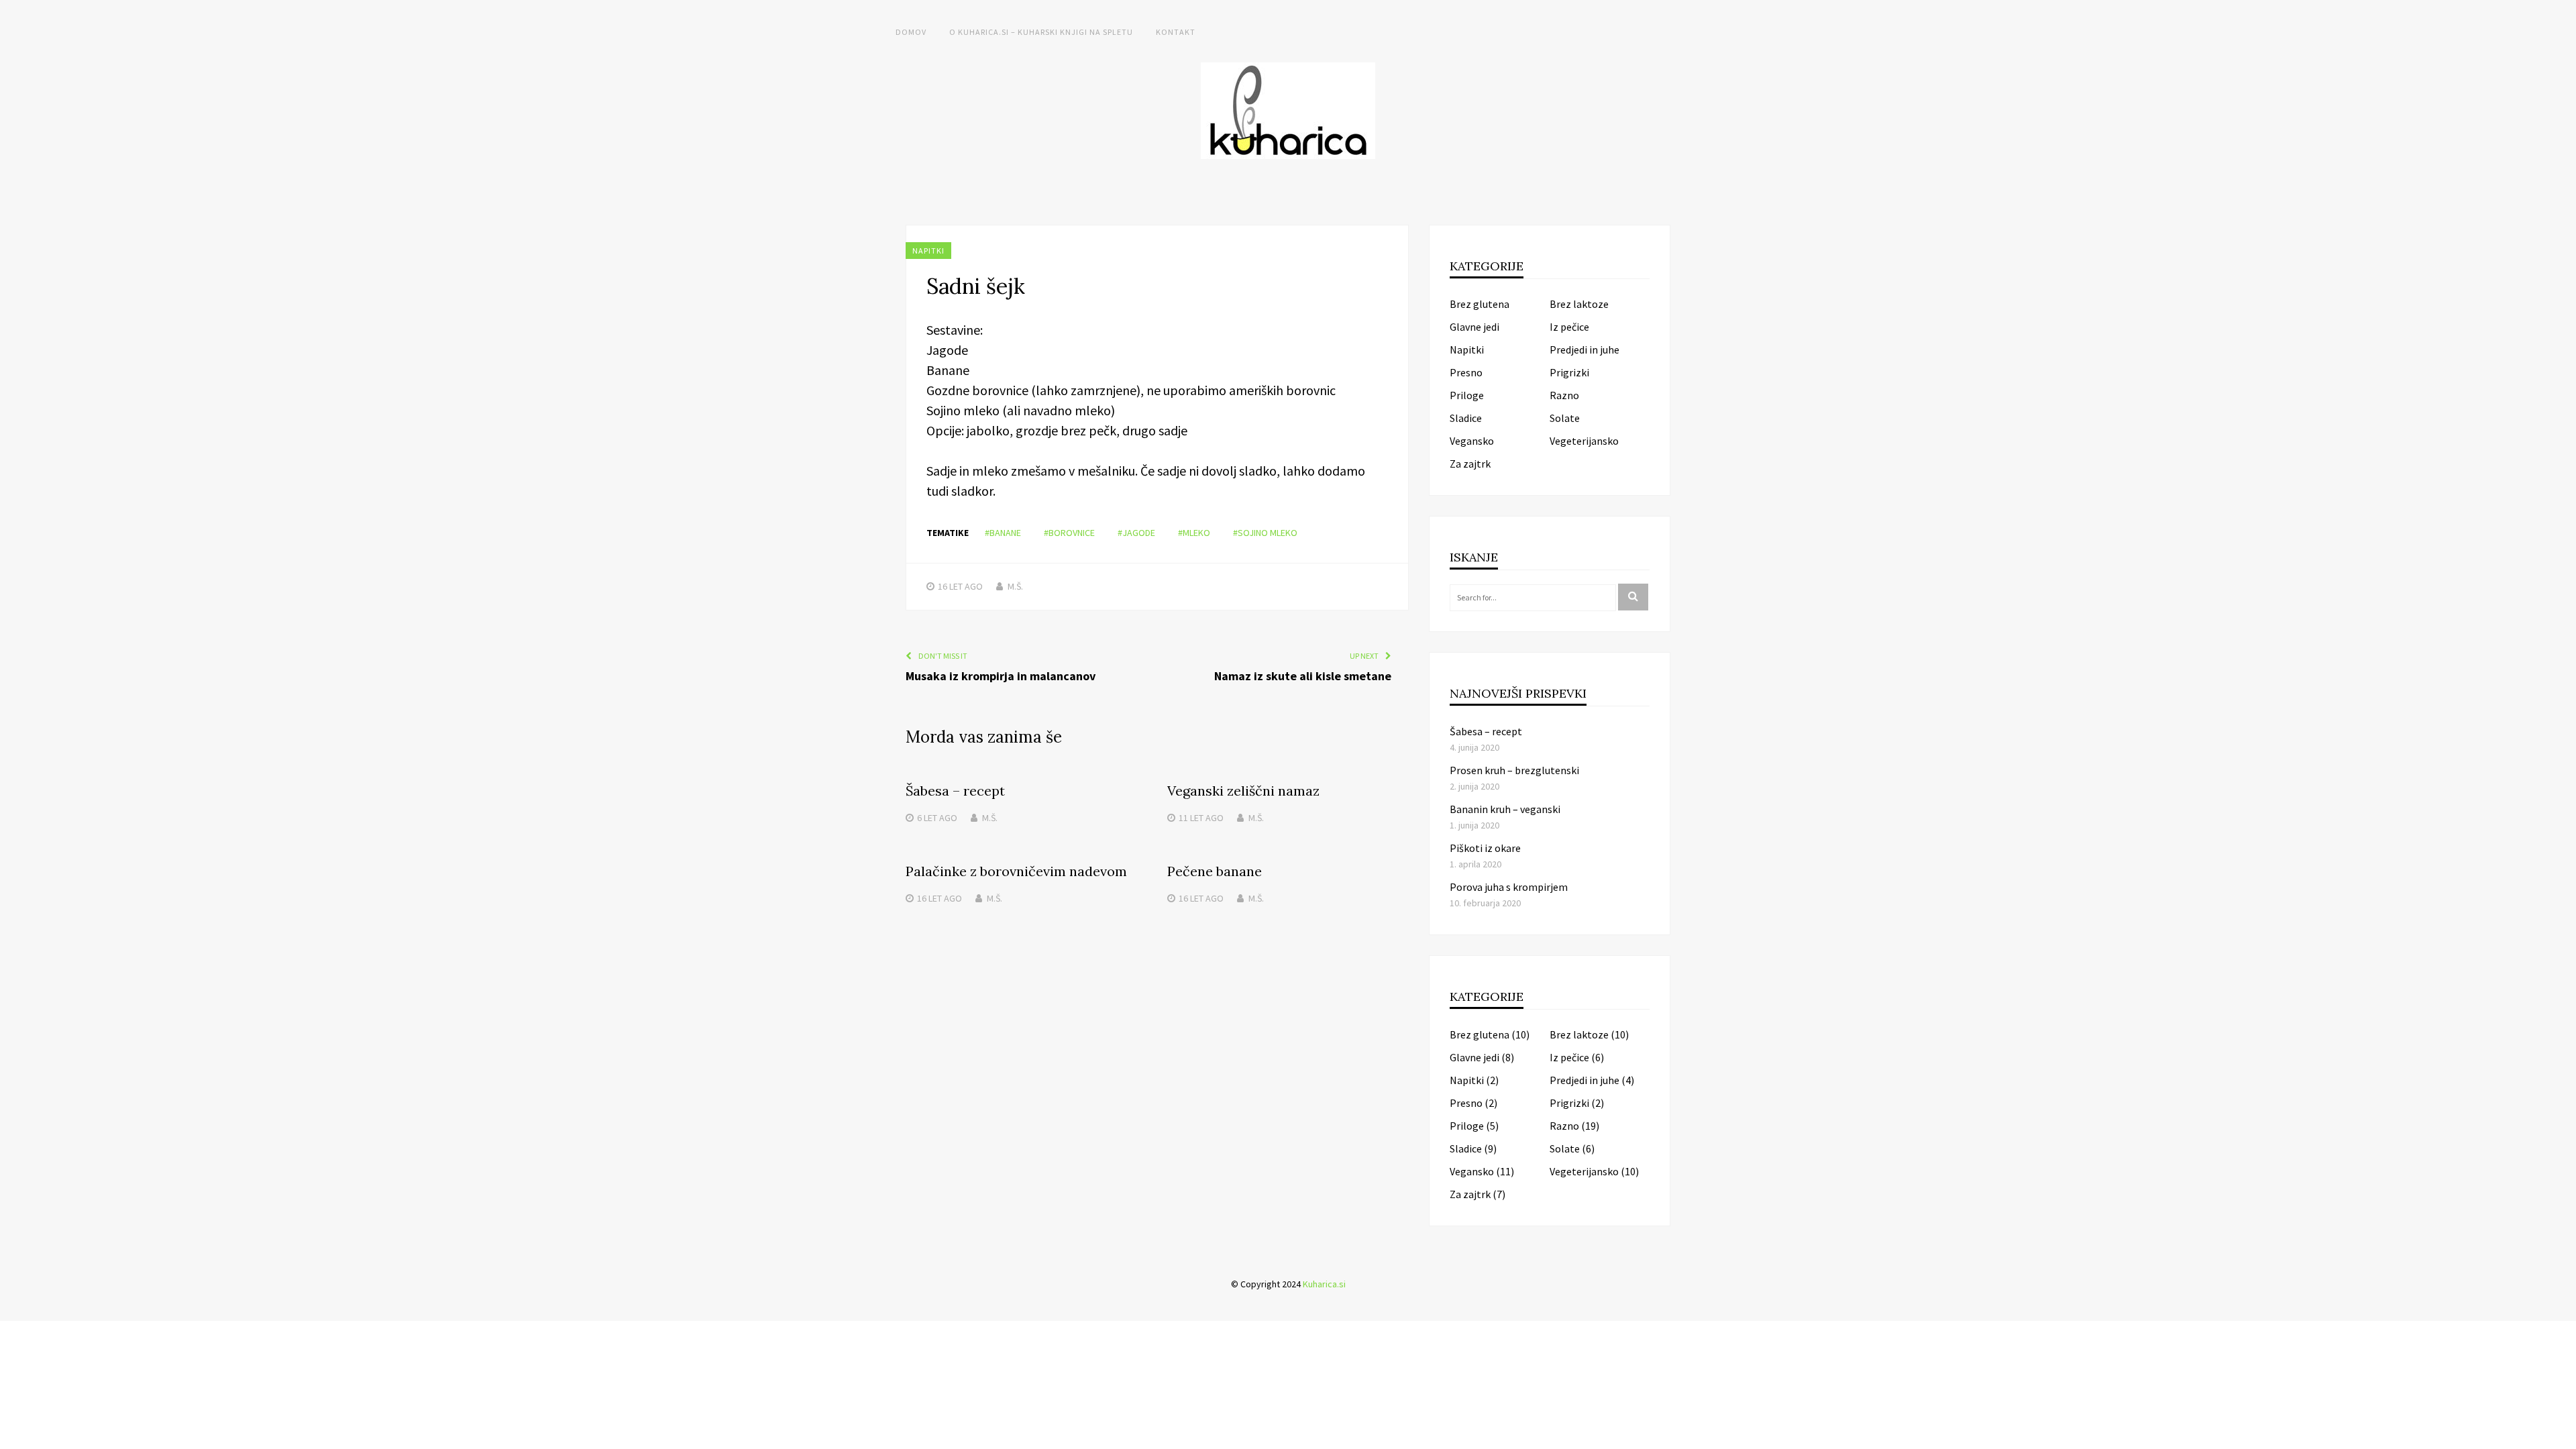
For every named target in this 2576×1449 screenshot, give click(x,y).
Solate (1565, 418)
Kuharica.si (1324, 1284)
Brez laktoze (1579, 304)
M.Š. (1015, 586)
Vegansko (1472, 441)
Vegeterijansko (1584, 441)
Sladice (1466, 418)
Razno (1564, 395)
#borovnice (1069, 533)
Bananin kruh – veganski (1505, 809)
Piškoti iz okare (1485, 848)
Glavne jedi (1474, 327)
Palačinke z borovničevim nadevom (1016, 871)
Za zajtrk (1470, 464)
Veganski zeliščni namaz (1243, 791)
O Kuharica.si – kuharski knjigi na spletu (1041, 32)
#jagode (1136, 533)
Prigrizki (1569, 372)
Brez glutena (1480, 304)
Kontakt (1176, 32)
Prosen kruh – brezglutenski (1514, 770)
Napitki (928, 251)
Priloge (1467, 395)
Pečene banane (1215, 871)
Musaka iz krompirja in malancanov (1001, 676)
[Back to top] (2563, 1436)
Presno (1466, 372)
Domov (911, 32)
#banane (1003, 533)
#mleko (1194, 533)
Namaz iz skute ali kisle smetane (1303, 676)
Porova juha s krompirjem (1509, 887)
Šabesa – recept (955, 791)
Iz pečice (1569, 327)
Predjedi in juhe (1585, 350)
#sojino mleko (1265, 533)
